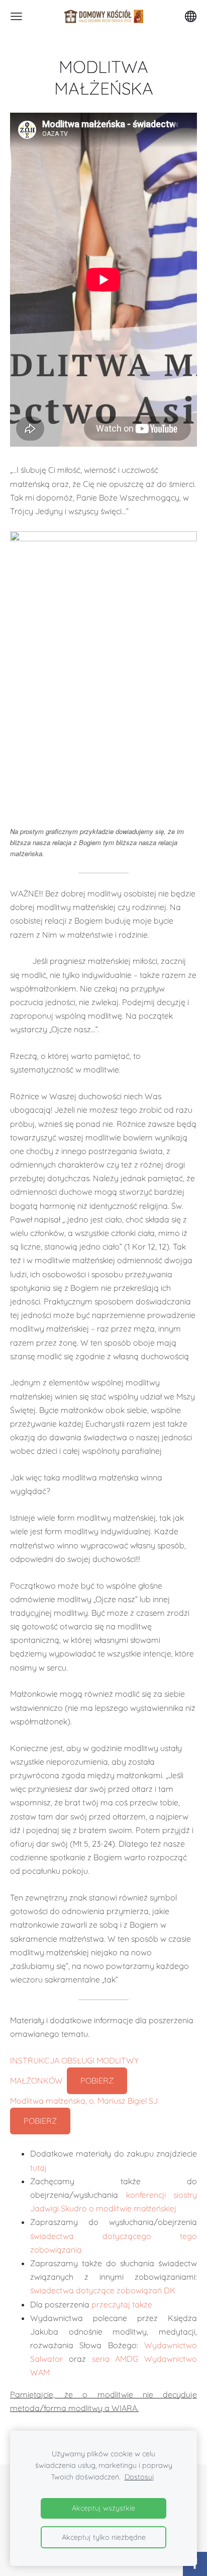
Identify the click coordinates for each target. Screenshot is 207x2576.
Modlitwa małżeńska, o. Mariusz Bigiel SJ (84, 2101)
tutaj (38, 2168)
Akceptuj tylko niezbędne (104, 2537)
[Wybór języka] (191, 16)
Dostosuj (139, 2477)
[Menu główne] (16, 16)
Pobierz (97, 2081)
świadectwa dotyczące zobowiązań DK (103, 2290)
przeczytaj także (122, 2304)
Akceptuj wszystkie (103, 2508)
